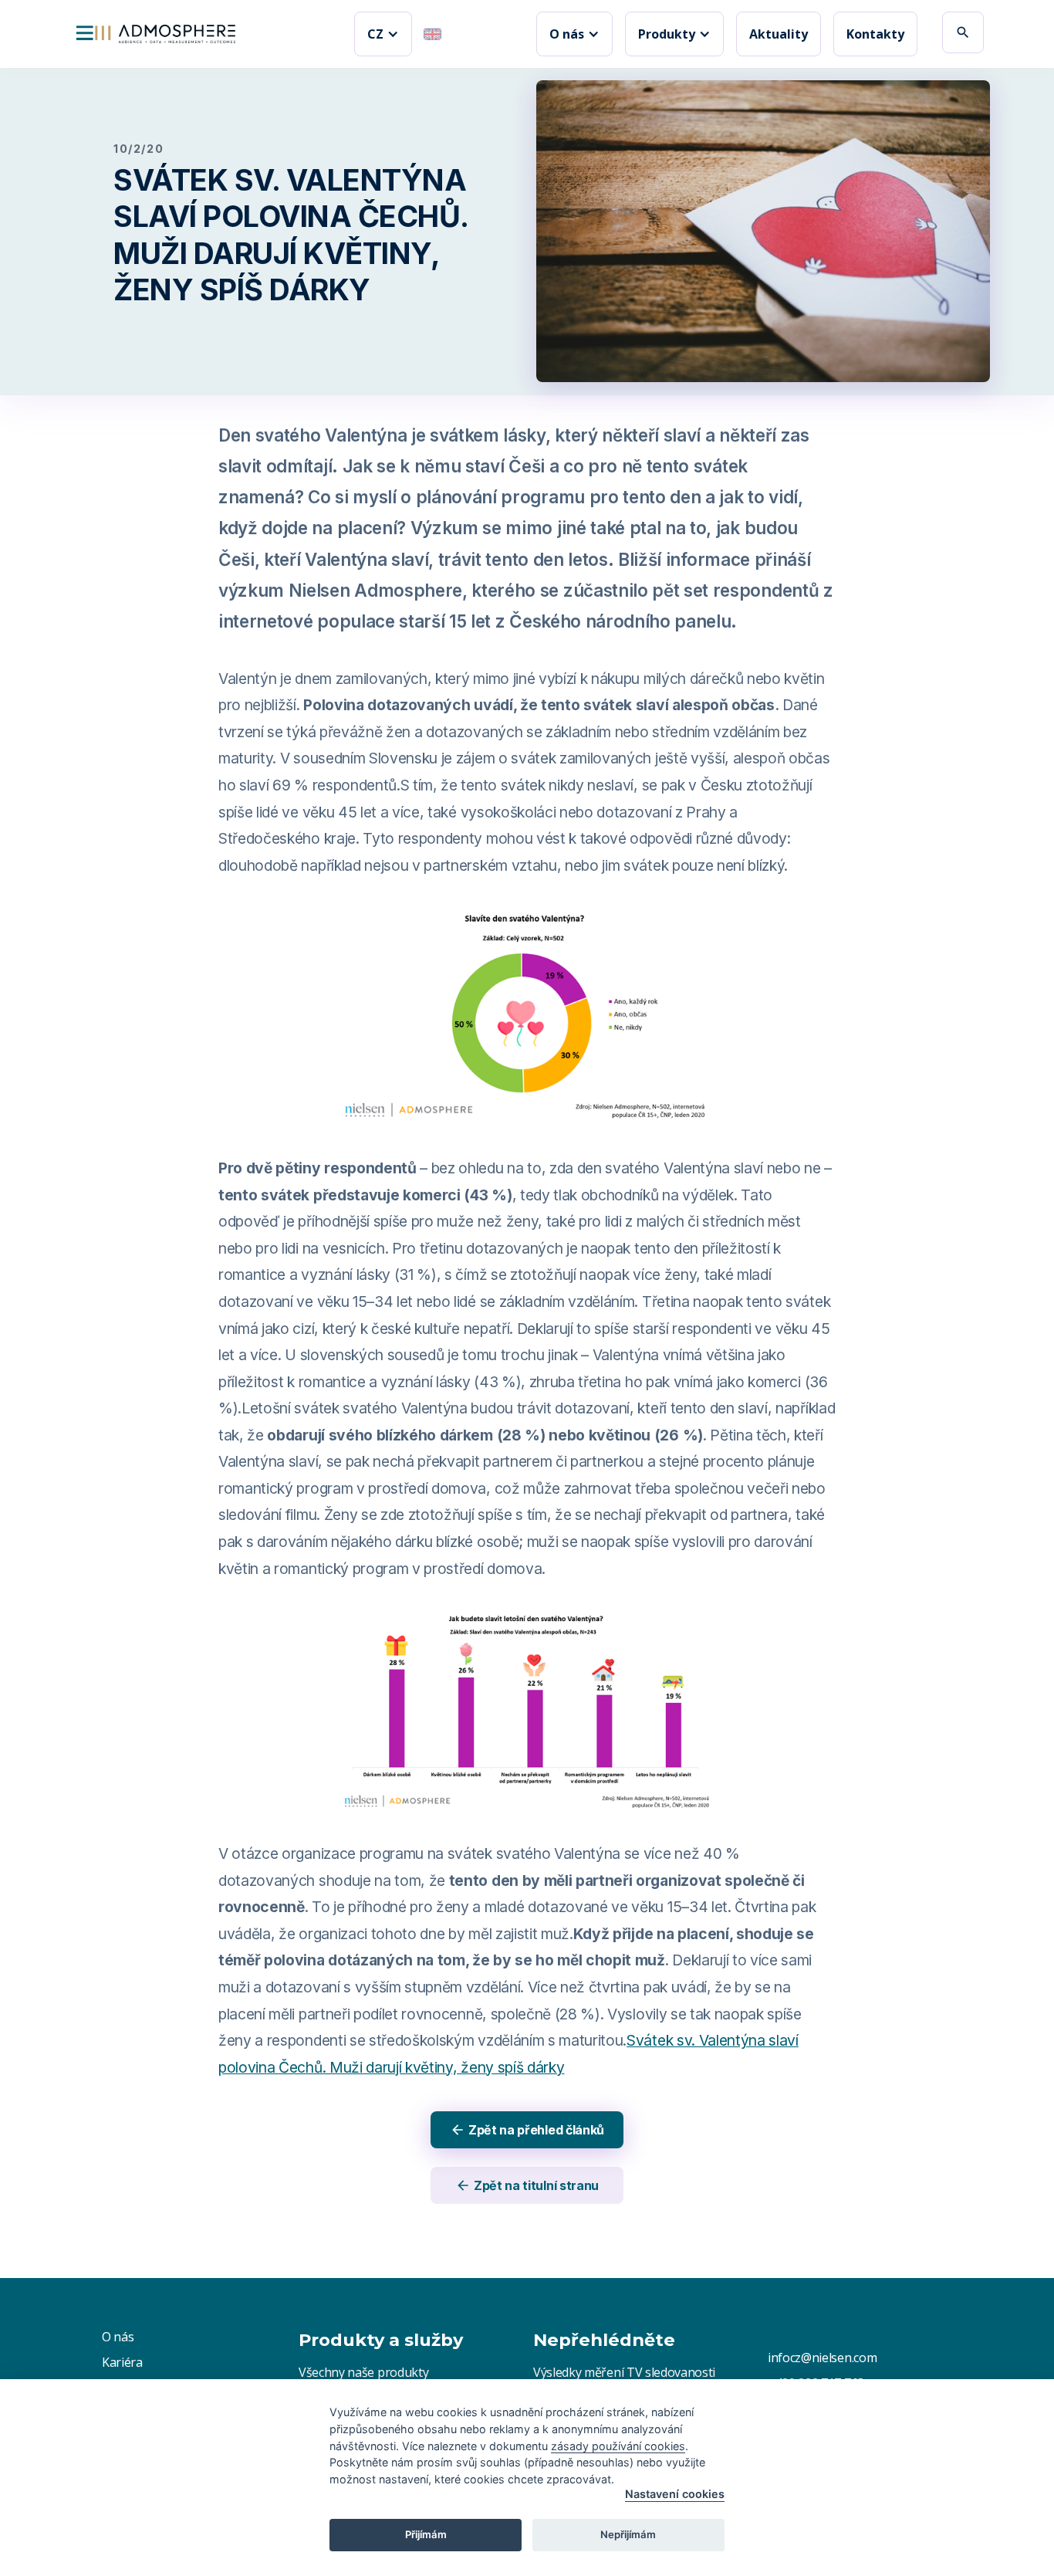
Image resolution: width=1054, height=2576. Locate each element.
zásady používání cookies (618, 2446)
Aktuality (779, 34)
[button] (383, 34)
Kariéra (122, 2362)
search (963, 32)
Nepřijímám (628, 2534)
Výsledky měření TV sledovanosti (624, 2372)
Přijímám (426, 2534)
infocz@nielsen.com (822, 2358)
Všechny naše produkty (363, 2372)
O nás (118, 2337)
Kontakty (875, 34)
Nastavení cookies (675, 2494)
